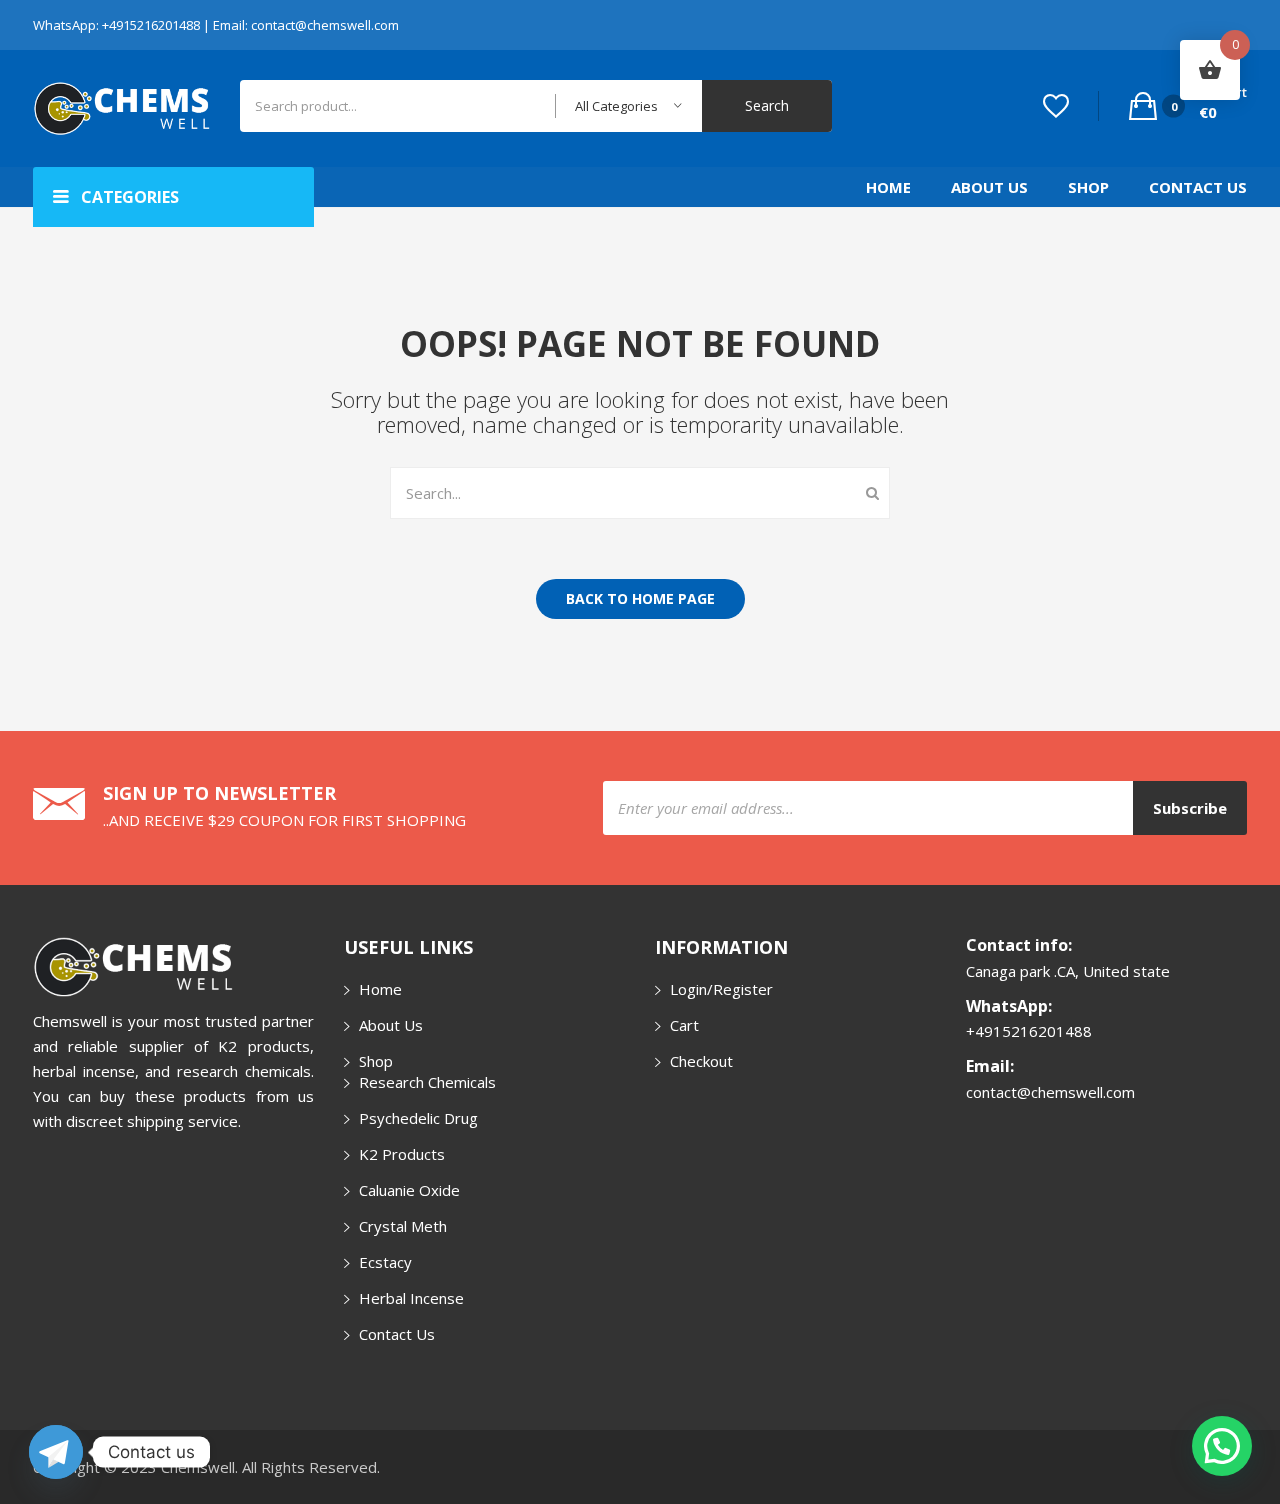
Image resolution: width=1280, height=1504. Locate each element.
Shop (1088, 187)
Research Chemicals (427, 1082)
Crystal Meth (403, 1226)
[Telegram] (56, 1452)
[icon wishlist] (1056, 106)
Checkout (701, 1061)
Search (767, 105)
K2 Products (402, 1154)
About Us (989, 187)
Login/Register (721, 989)
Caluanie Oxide (409, 1190)
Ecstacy (385, 1262)
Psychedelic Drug (418, 1118)
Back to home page (640, 598)
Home (888, 187)
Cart (684, 1025)
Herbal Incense (411, 1298)
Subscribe (1190, 808)
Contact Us (1198, 187)
